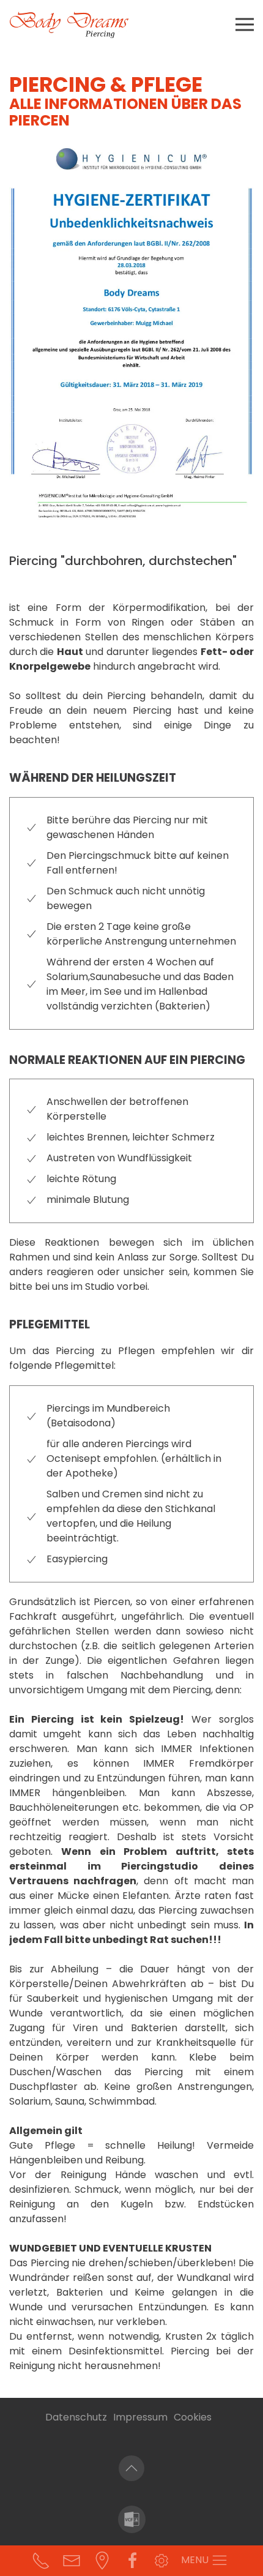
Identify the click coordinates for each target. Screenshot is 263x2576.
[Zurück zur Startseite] (70, 24)
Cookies (193, 2417)
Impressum (140, 2417)
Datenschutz (76, 2417)
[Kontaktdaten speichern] (132, 2519)
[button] (245, 24)
